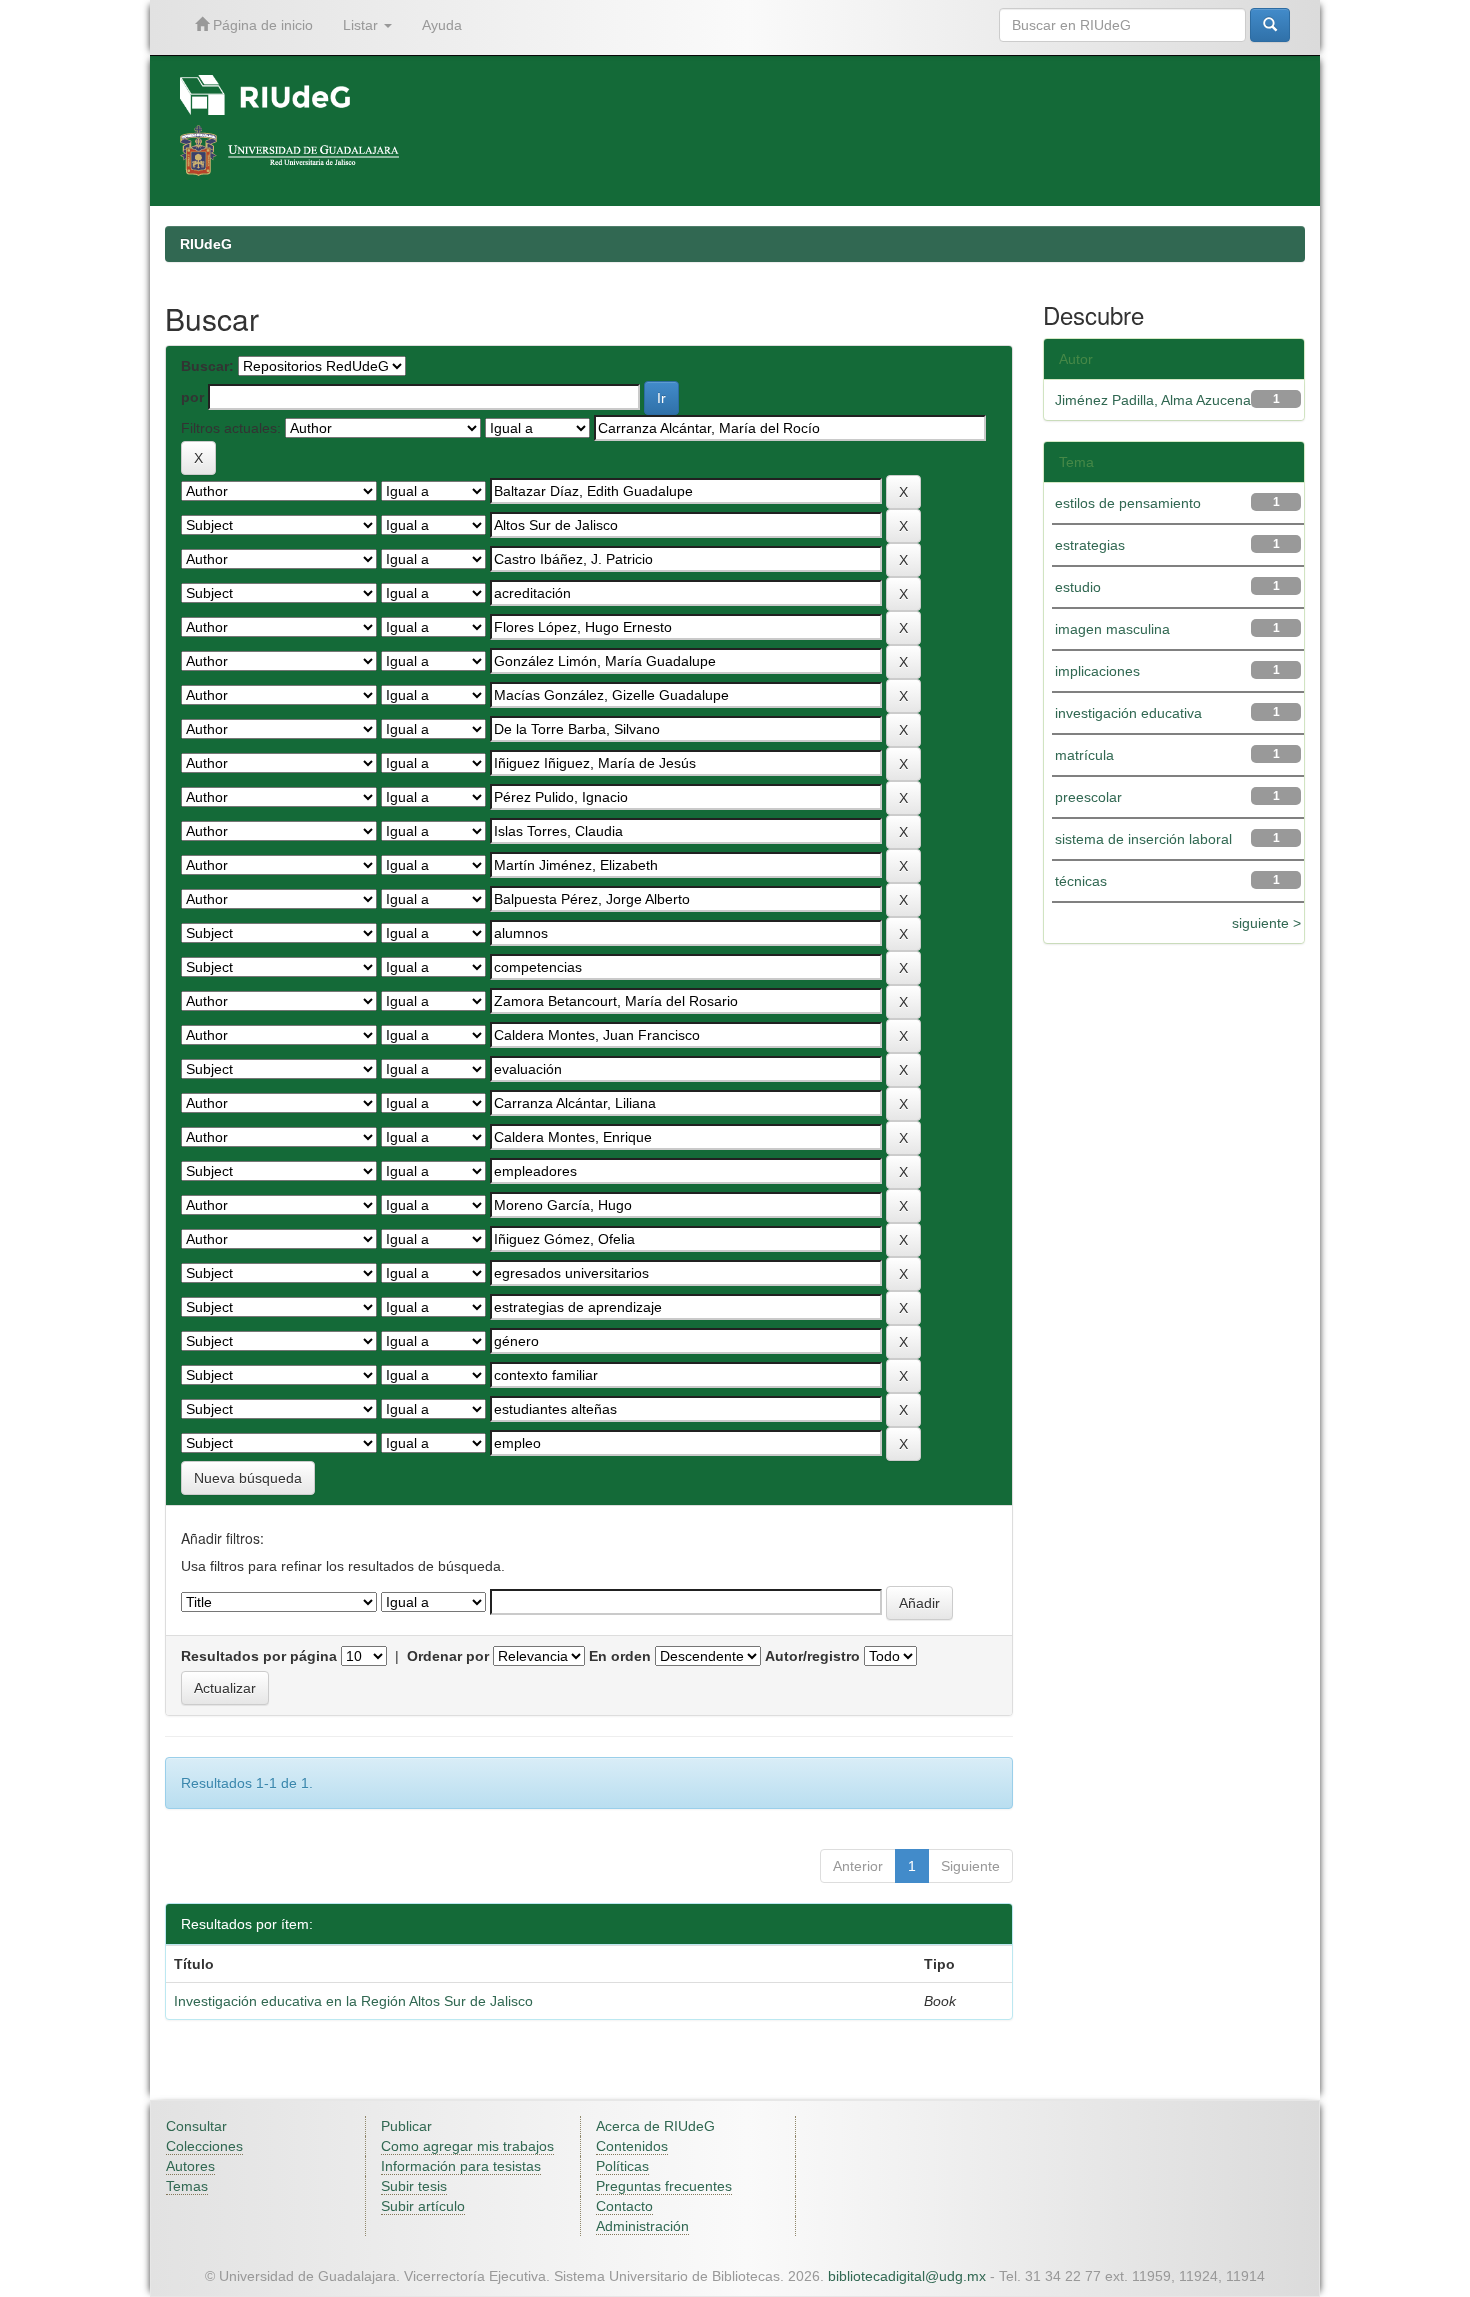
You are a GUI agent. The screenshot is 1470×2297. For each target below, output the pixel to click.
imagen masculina (1112, 629)
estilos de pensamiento (1128, 503)
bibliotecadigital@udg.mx (907, 2276)
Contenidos (632, 2146)
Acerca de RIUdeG (655, 2126)
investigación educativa (1128, 713)
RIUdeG (206, 244)
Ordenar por (448, 1656)
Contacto (624, 2206)
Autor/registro (812, 1656)
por (192, 397)
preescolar (1088, 797)
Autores (190, 2166)
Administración (642, 2226)
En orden (620, 1656)
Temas (187, 2186)
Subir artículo (423, 2206)
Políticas (622, 2166)
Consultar (196, 2126)
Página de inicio (261, 25)
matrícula (1084, 755)
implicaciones (1097, 671)
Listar (362, 25)
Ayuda (442, 25)
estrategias (1090, 545)
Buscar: (207, 366)
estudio (1078, 587)
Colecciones (204, 2146)
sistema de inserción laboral (1143, 839)
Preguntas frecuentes (664, 2186)
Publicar (406, 2126)
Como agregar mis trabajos (467, 2146)
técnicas (1081, 881)
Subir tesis (414, 2186)
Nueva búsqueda (248, 1478)
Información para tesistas (461, 2166)
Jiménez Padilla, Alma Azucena (1153, 400)
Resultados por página (259, 1656)
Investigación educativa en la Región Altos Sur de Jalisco (353, 2001)
